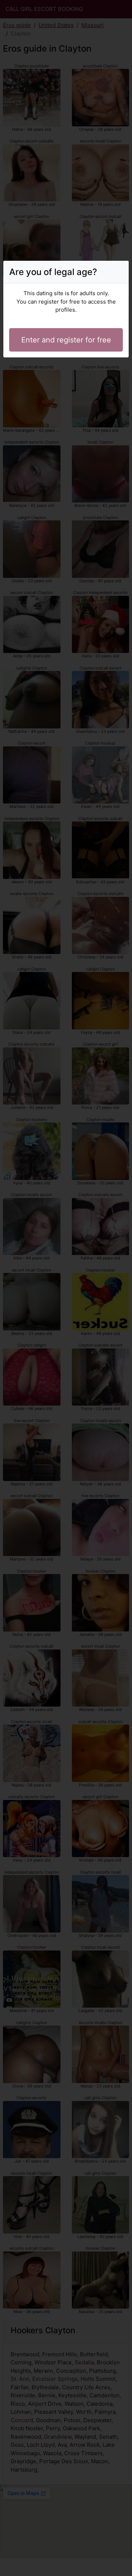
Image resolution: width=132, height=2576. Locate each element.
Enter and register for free (66, 340)
